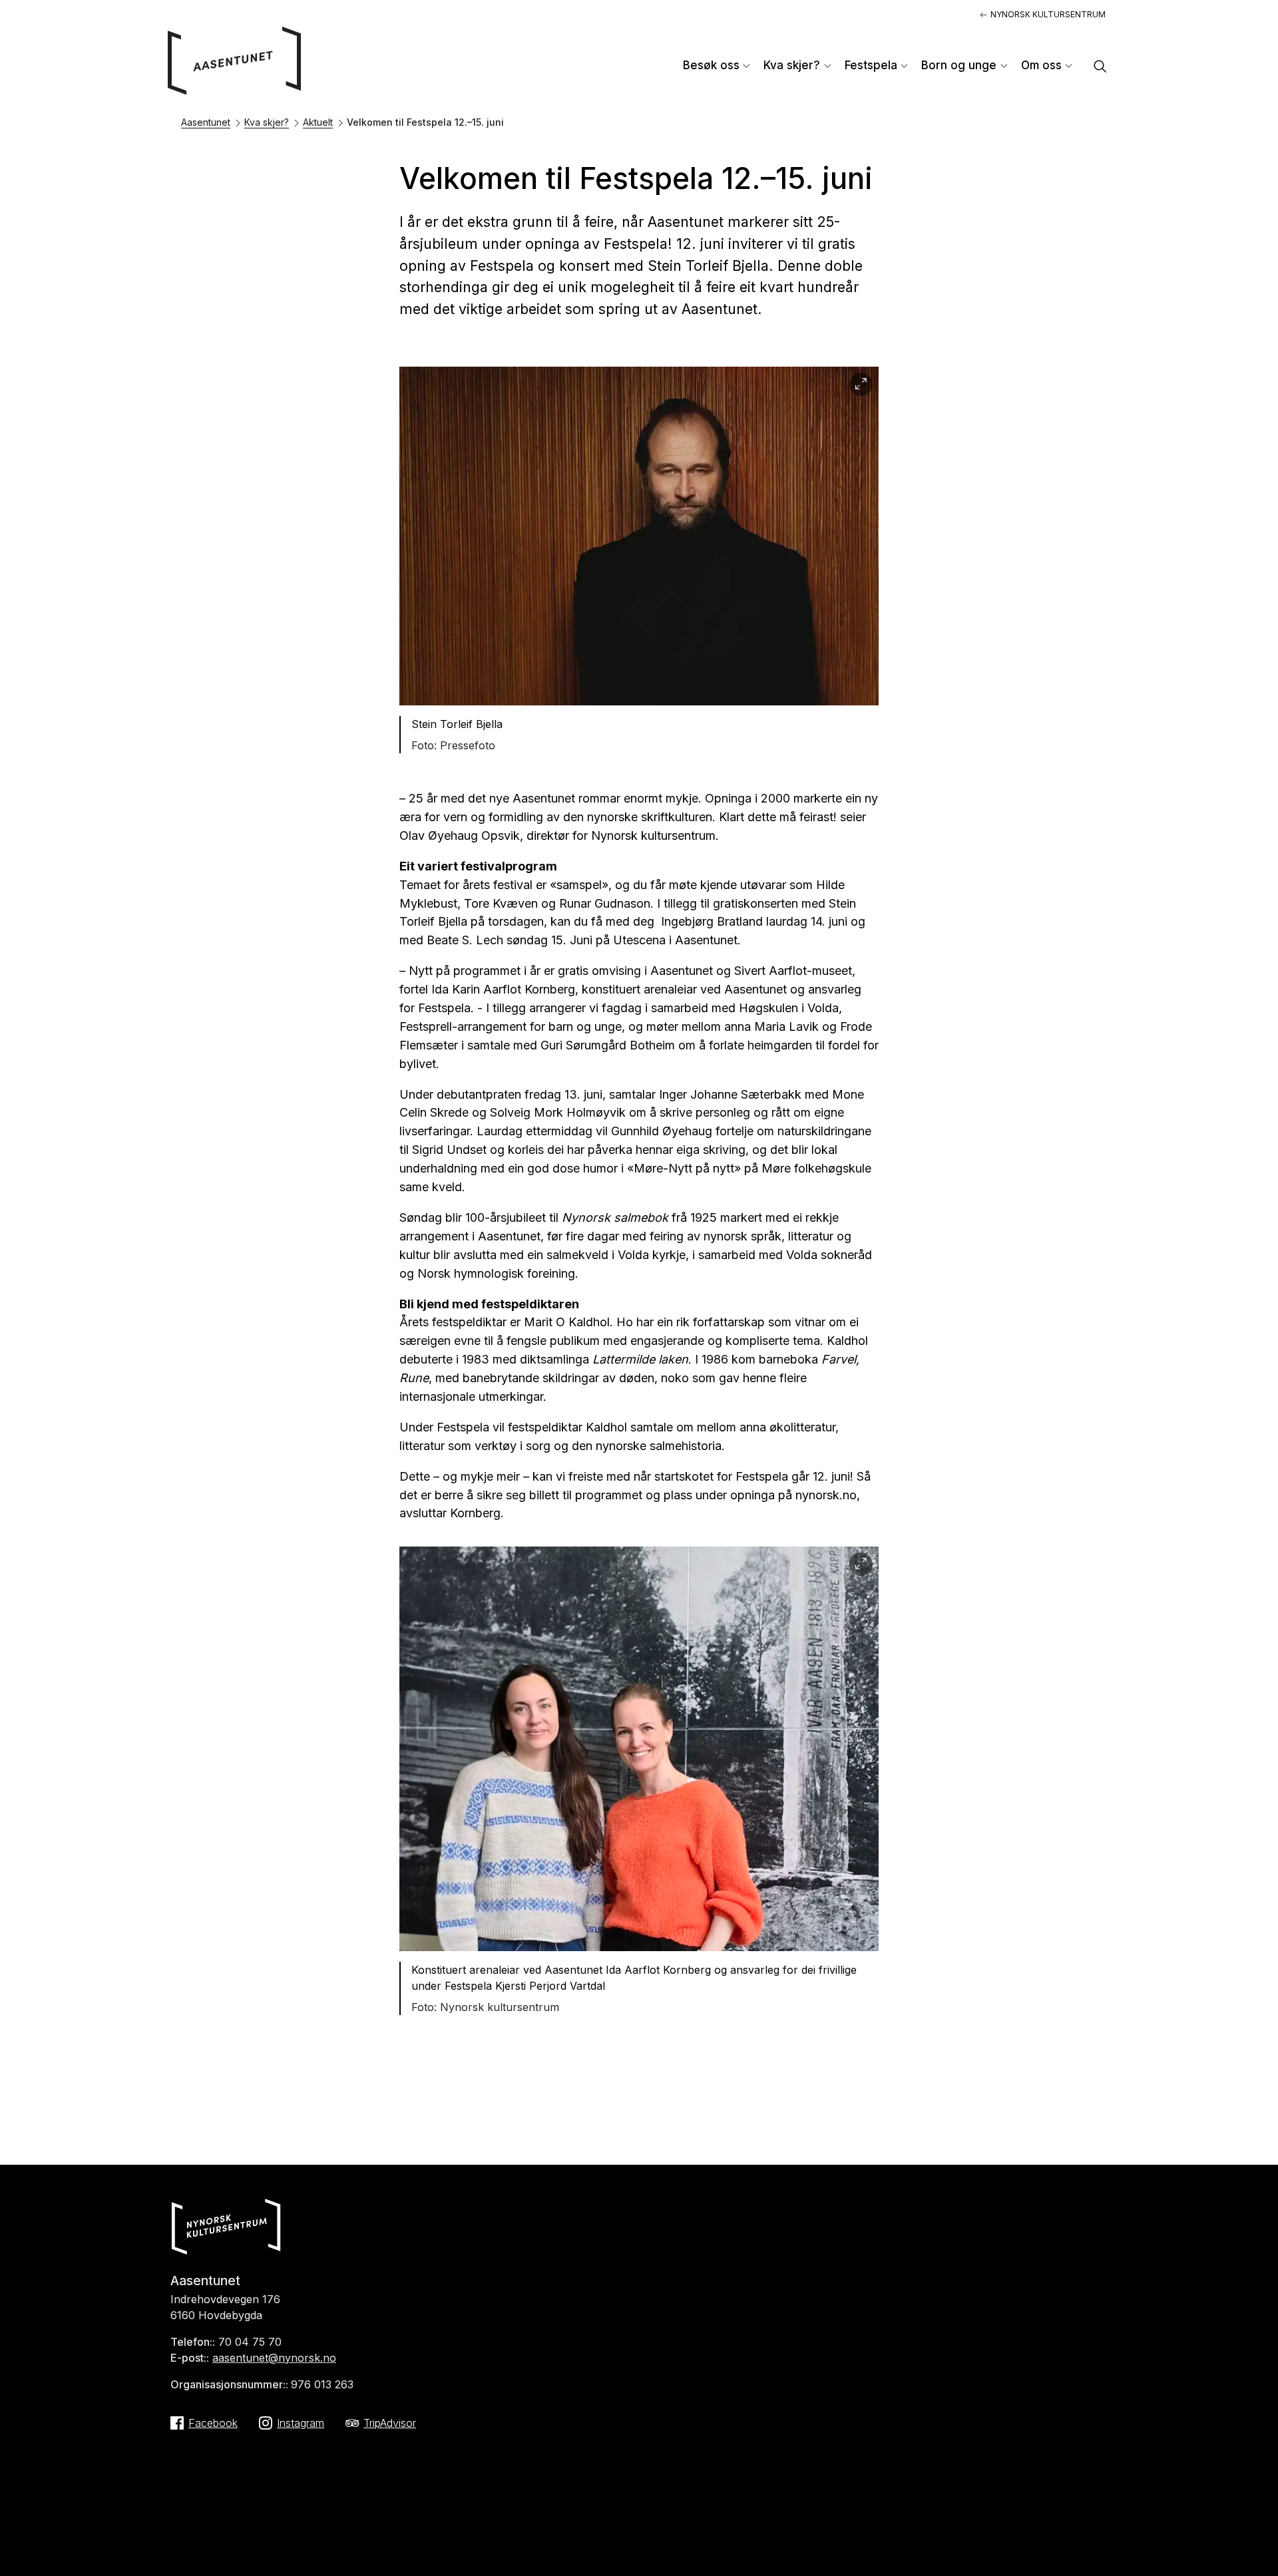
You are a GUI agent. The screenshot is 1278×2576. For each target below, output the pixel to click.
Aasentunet (206, 122)
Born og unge (959, 65)
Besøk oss (711, 65)
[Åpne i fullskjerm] (861, 384)
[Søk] (1100, 68)
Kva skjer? (792, 65)
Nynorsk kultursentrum (1048, 14)
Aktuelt (318, 122)
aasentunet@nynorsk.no (274, 2358)
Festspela (871, 65)
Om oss (1041, 65)
